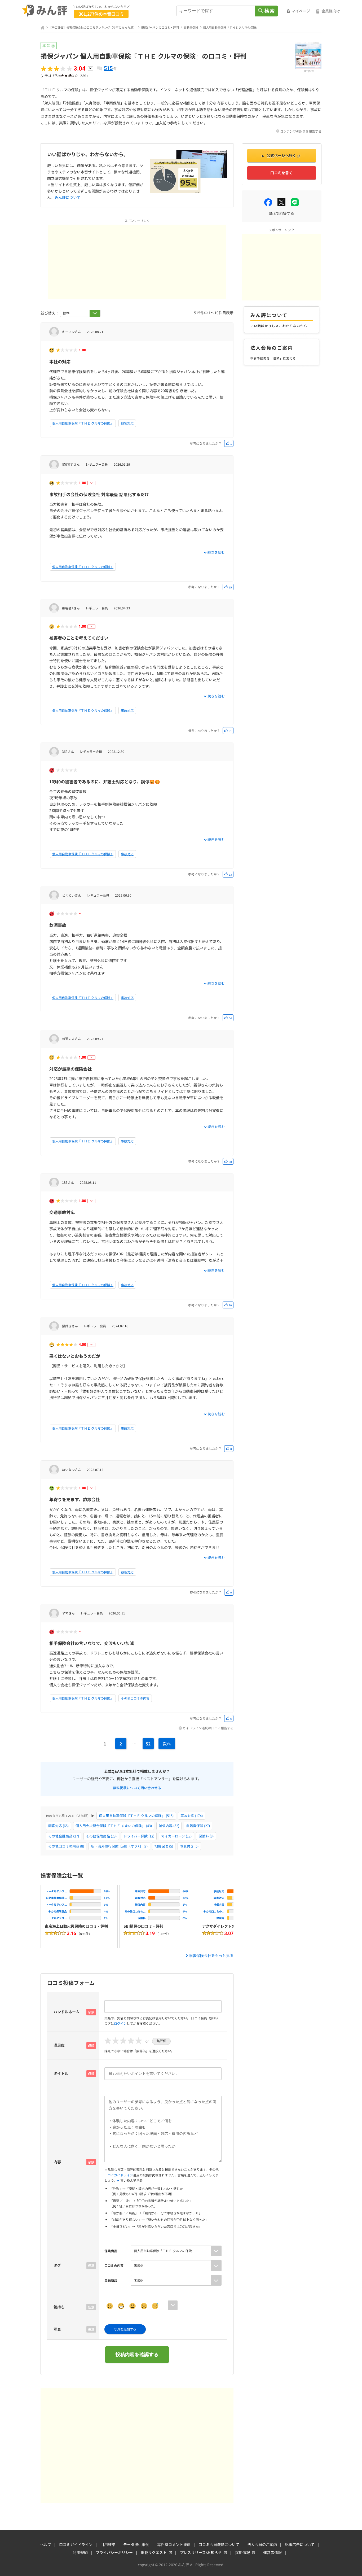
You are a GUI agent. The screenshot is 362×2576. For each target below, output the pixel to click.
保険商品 (111, 2251)
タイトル (61, 2073)
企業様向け (331, 11)
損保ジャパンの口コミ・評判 (160, 27)
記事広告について (300, 2544)
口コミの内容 (114, 2265)
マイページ (301, 11)
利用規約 (80, 2552)
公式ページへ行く (281, 155)
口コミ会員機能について (219, 2544)
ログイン (120, 2023)
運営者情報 (272, 2552)
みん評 (45, 11)
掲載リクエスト (154, 2552)
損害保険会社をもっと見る (211, 1955)
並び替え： (50, 313)
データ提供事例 (136, 2544)
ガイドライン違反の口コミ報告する (208, 1728)
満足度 (59, 2045)
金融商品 (111, 2280)
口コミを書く (281, 173)
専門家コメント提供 (174, 2544)
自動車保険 (191, 27)
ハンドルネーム (67, 2012)
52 (148, 1744)
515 (108, 68)
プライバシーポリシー (114, 2552)
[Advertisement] (92, 262)
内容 (57, 2162)
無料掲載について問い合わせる (137, 1787)
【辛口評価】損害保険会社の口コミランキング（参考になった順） (92, 27)
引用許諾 (108, 2544)
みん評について (68, 197)
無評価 (161, 2041)
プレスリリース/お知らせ (201, 2552)
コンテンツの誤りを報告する (301, 131)
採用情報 (242, 2552)
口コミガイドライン (119, 2175)
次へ (167, 1744)
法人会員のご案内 (262, 2544)
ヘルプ (46, 2544)
